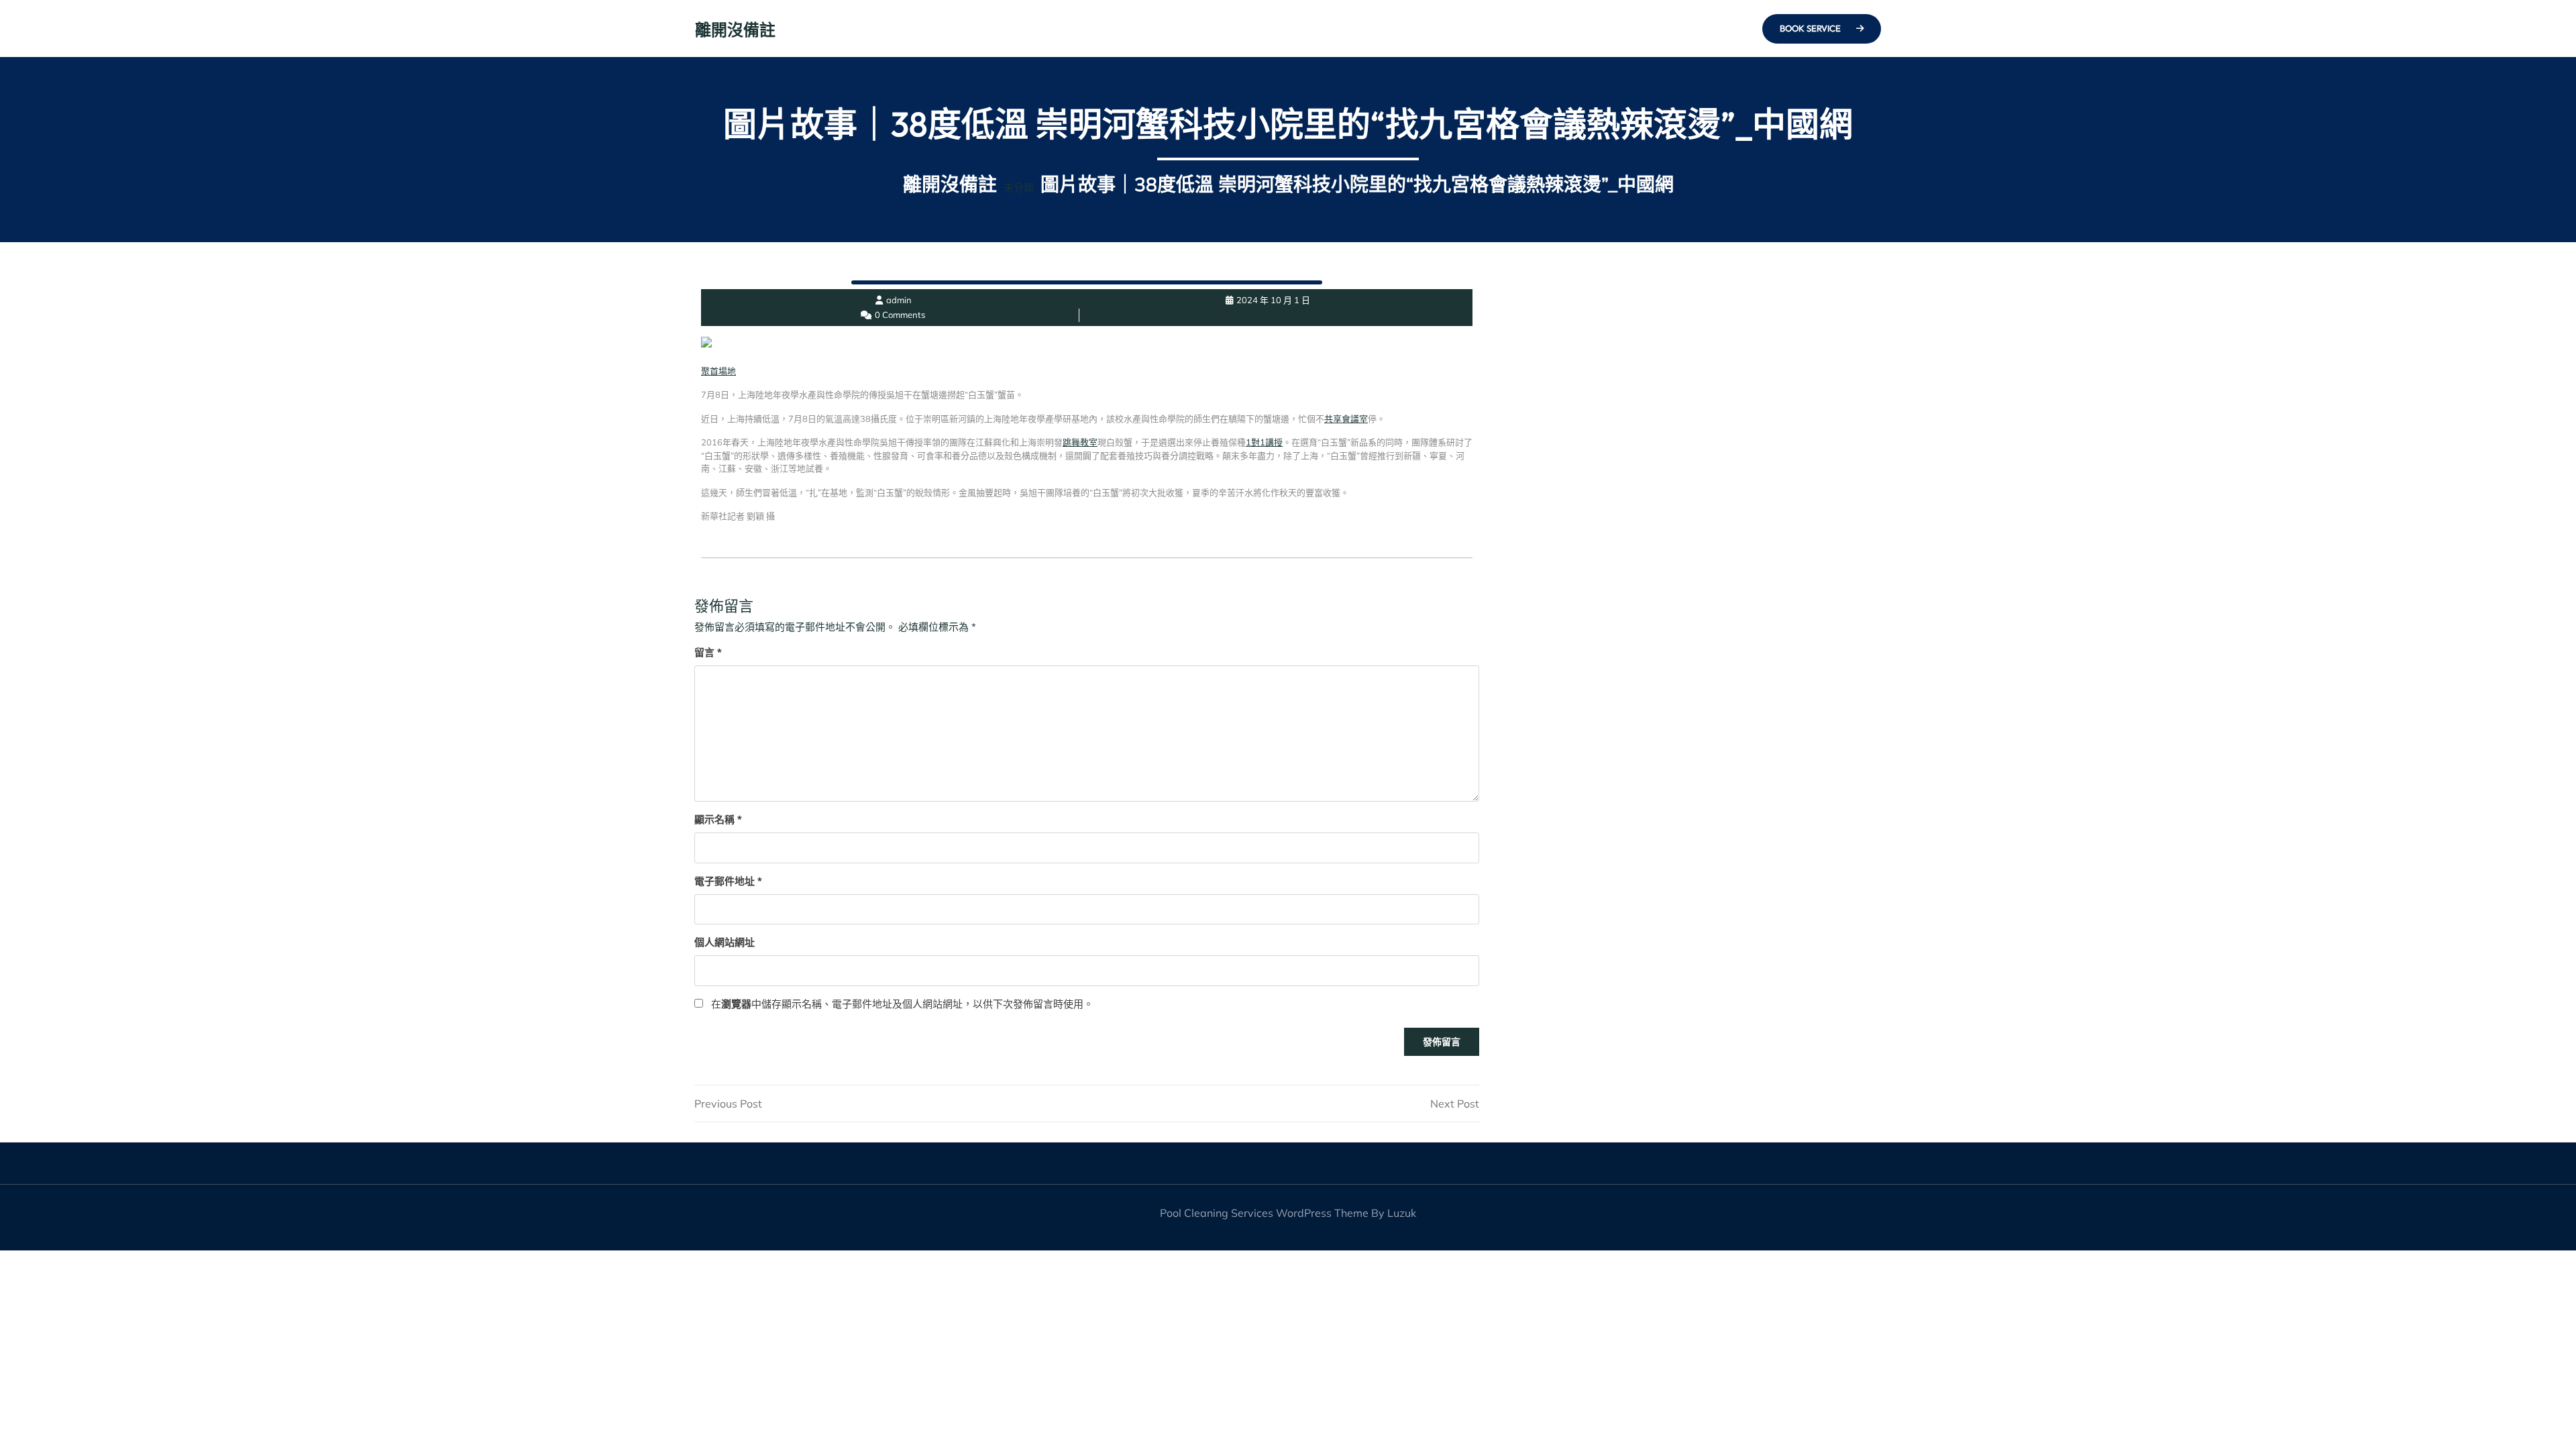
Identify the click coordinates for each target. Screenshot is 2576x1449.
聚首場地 (718, 371)
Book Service (1811, 28)
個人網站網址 (724, 942)
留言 (708, 652)
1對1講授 (1264, 442)
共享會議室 (1346, 419)
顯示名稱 (718, 819)
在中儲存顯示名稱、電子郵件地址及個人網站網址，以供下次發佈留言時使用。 (902, 1004)
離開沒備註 (735, 30)
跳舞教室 (1080, 442)
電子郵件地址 (728, 881)
